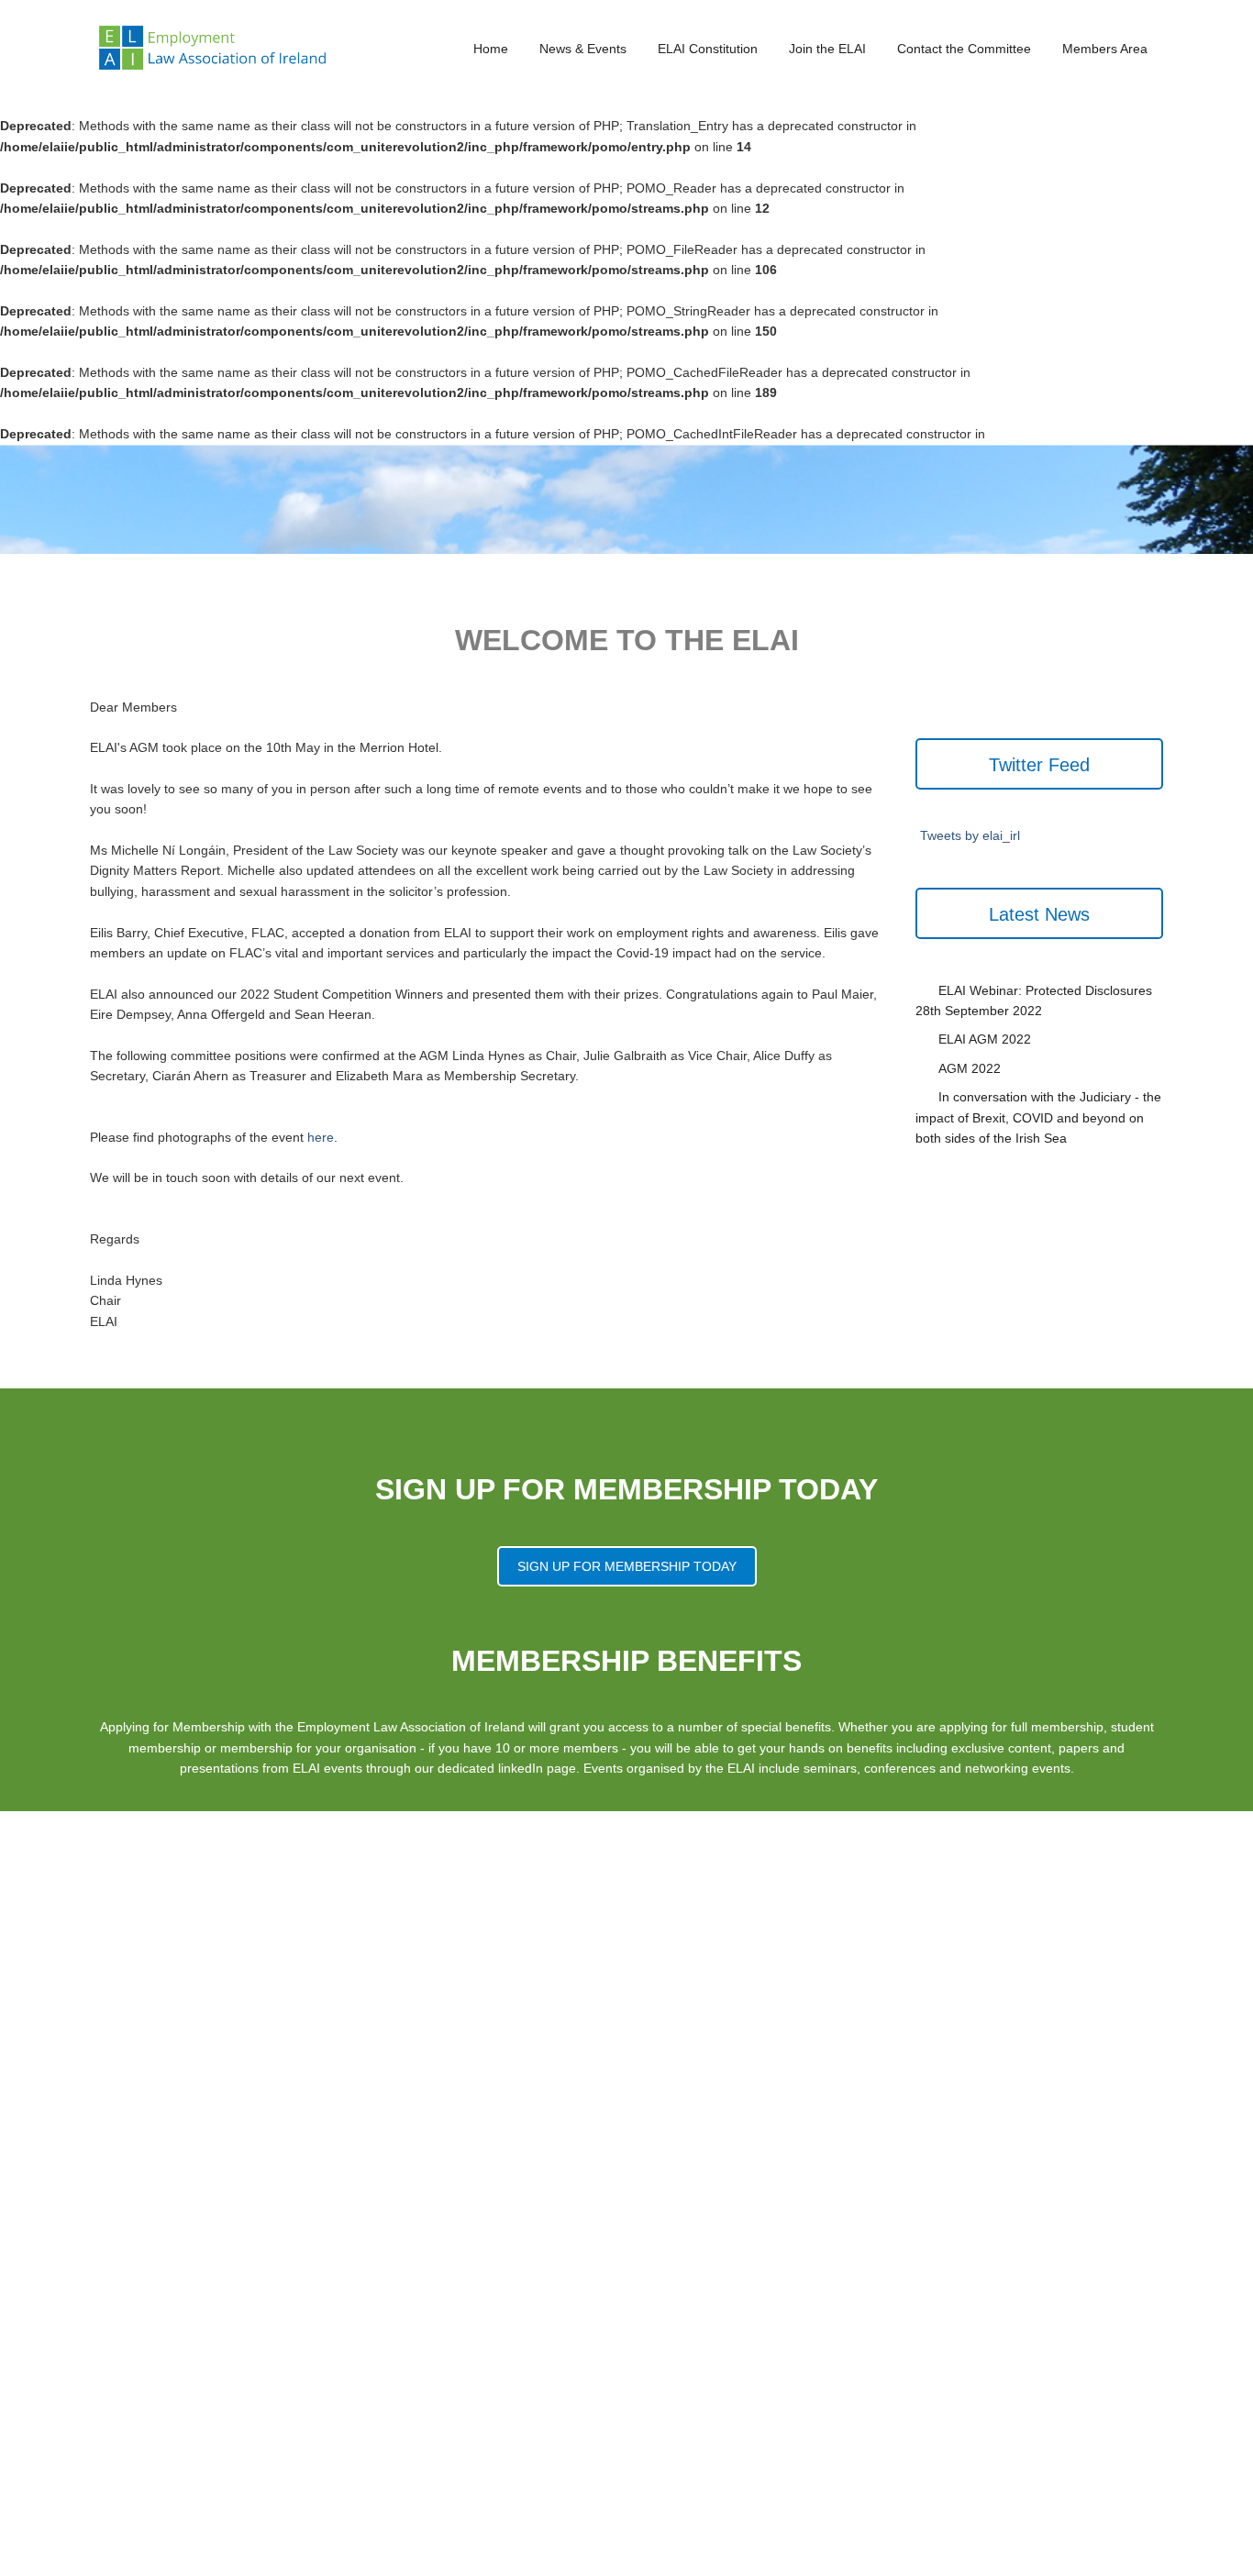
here (321, 1137)
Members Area (1105, 49)
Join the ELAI (827, 49)
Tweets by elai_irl (970, 836)
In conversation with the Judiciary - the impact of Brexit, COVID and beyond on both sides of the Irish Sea (1038, 1118)
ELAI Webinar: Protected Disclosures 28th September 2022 (1034, 1001)
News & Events (583, 49)
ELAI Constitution (708, 49)
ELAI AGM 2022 (985, 1040)
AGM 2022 (970, 1068)
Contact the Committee (964, 49)
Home (491, 49)
